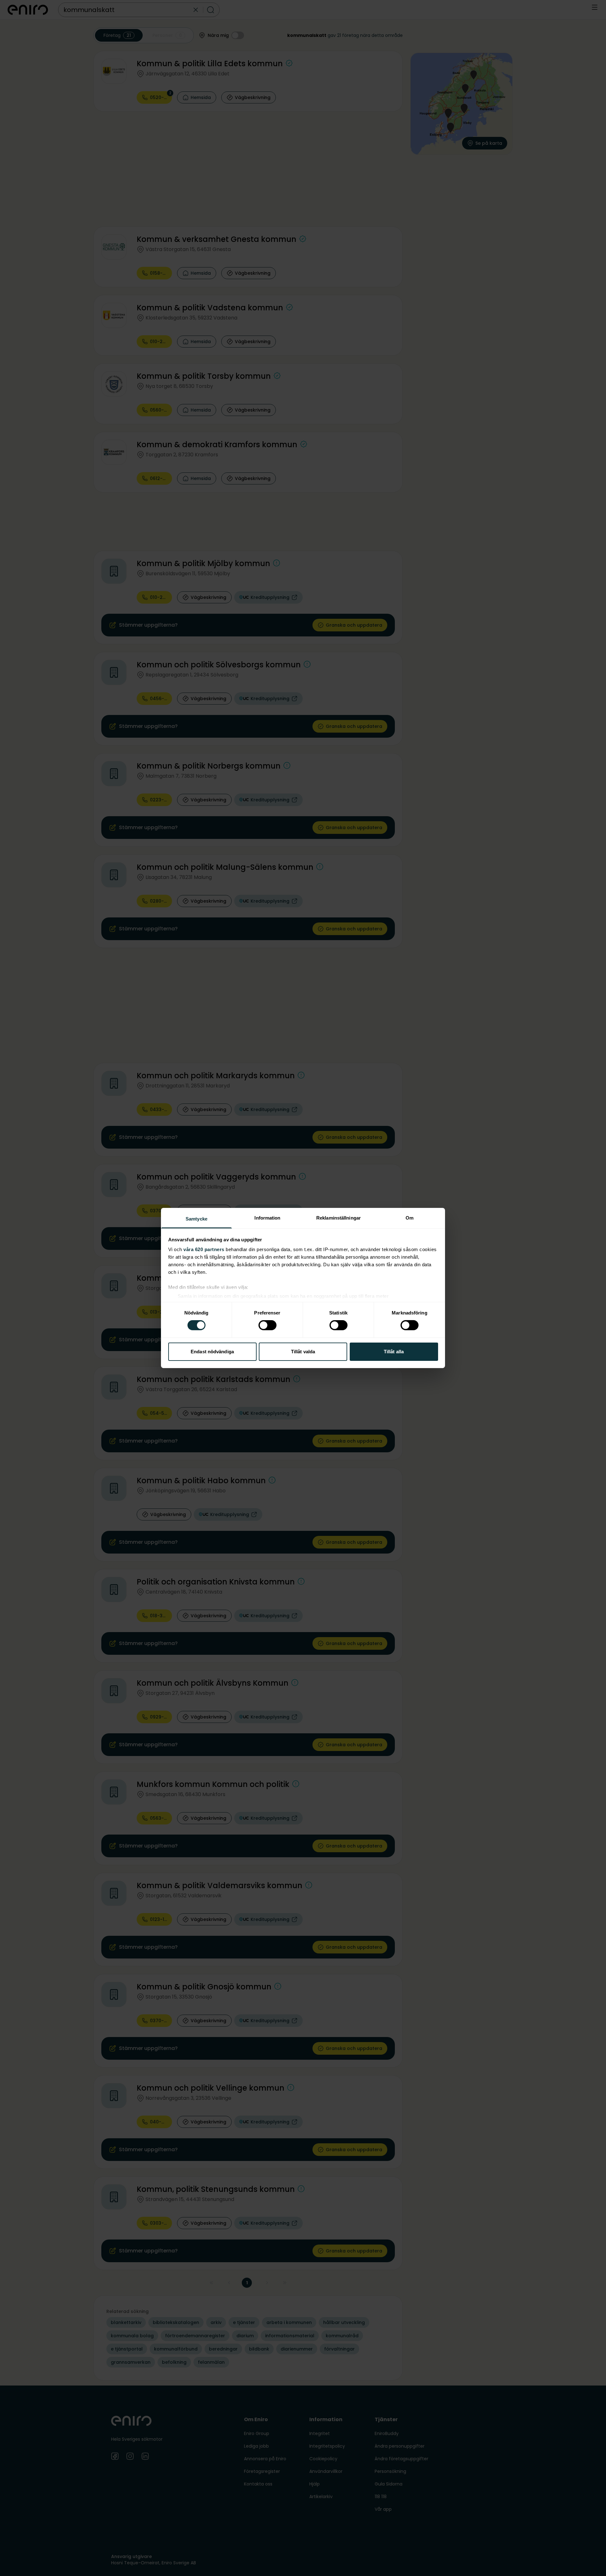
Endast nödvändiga (212, 1352)
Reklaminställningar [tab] (339, 1218)
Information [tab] (267, 1218)
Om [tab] (410, 1218)
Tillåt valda (303, 1352)
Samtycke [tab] (196, 1219)
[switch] (267, 1325)
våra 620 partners (204, 1249)
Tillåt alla (394, 1352)
